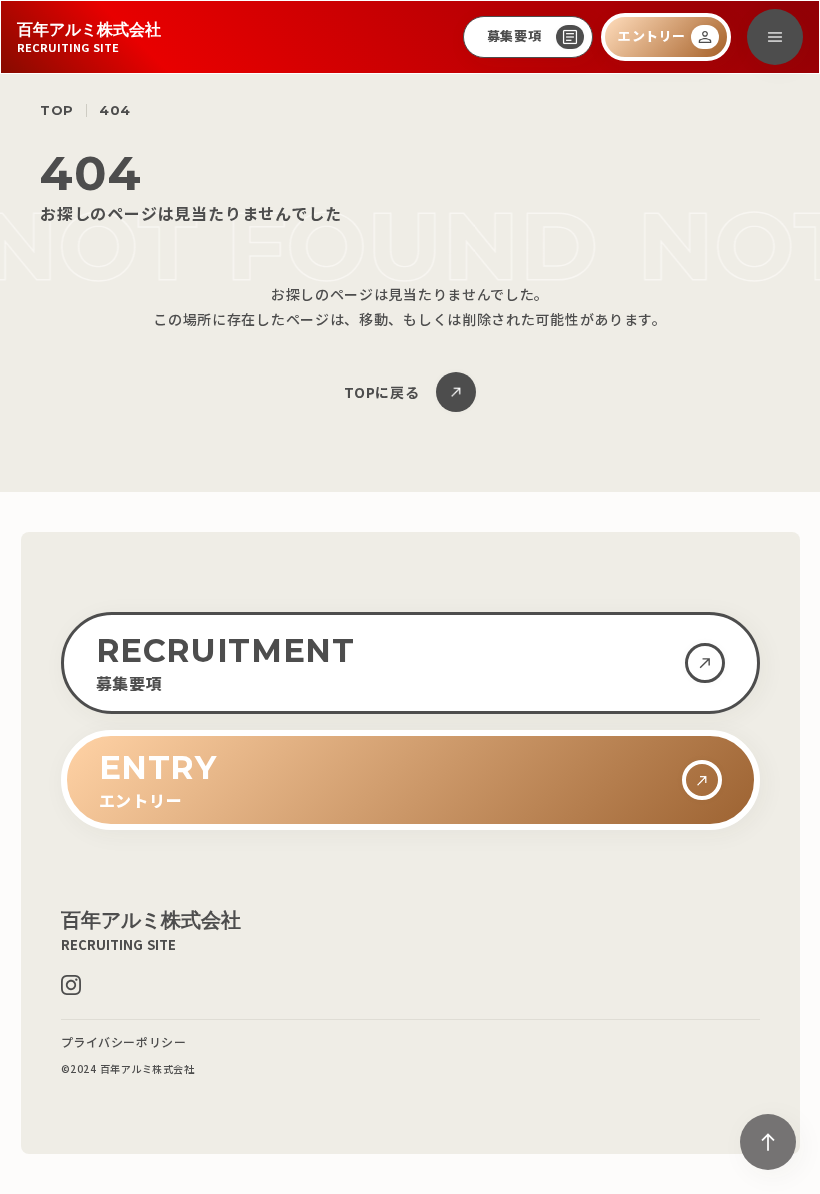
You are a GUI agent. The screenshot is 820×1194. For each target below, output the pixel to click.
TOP (57, 110)
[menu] (775, 37)
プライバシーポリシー (124, 1042)
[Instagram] (71, 985)
